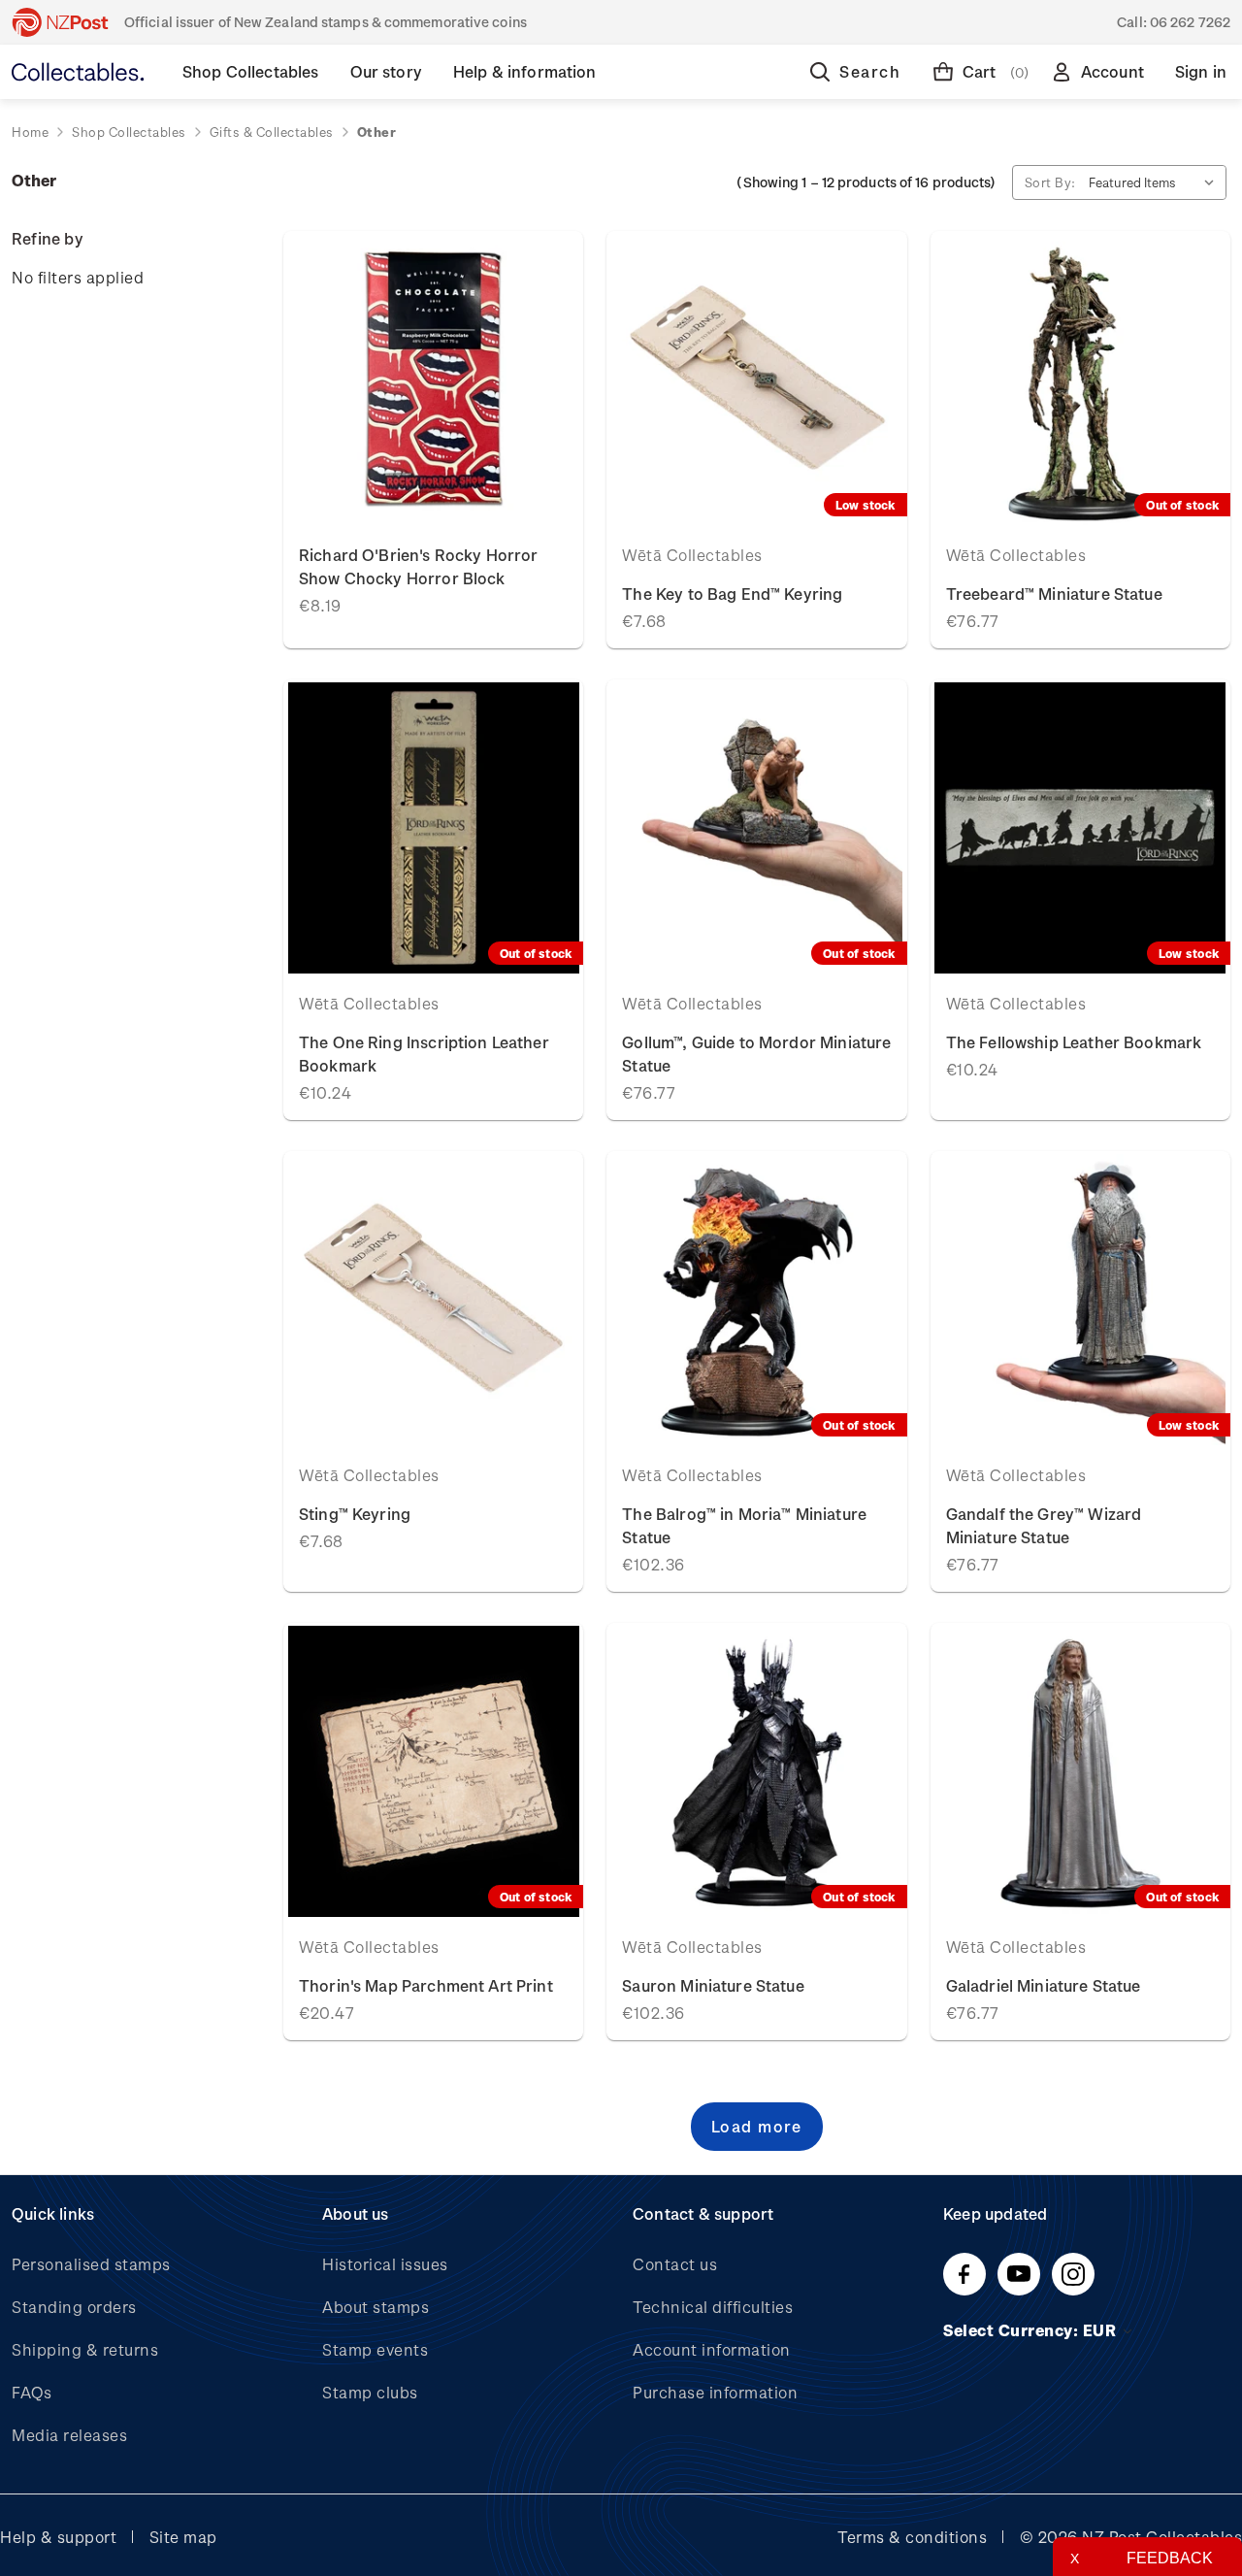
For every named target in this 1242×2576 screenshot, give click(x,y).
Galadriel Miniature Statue (1044, 1985)
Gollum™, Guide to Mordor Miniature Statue (756, 1054)
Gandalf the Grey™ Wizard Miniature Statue (1044, 1525)
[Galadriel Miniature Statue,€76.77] (1080, 1771)
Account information (712, 2349)
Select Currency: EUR (1032, 2330)
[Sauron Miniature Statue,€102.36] (756, 1771)
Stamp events (375, 2349)
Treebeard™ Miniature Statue (1054, 594)
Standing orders (74, 2307)
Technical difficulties (713, 2307)
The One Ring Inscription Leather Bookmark (424, 1054)
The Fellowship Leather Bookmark (1074, 1042)
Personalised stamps (91, 2264)
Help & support (58, 2537)
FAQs (32, 2392)
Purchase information (715, 2392)
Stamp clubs (370, 2392)
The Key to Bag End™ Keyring (732, 594)
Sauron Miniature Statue (713, 1985)
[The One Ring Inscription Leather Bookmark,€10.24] (433, 828)
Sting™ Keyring (355, 1514)
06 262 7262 (1190, 22)
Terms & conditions (912, 2537)
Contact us (675, 2264)
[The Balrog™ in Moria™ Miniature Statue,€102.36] (756, 1300)
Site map (183, 2537)
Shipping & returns (85, 2349)
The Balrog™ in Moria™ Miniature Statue (744, 1525)
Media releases (69, 2435)
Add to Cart (433, 379)
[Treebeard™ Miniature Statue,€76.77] (1080, 380)
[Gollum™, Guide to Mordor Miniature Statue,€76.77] (756, 828)
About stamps (376, 2307)
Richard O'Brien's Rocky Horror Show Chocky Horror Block (419, 566)
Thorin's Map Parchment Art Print (426, 1985)
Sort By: (1050, 182)
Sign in (1201, 71)
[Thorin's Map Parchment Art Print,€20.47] (433, 1771)
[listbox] (1156, 182)
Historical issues (385, 2264)
